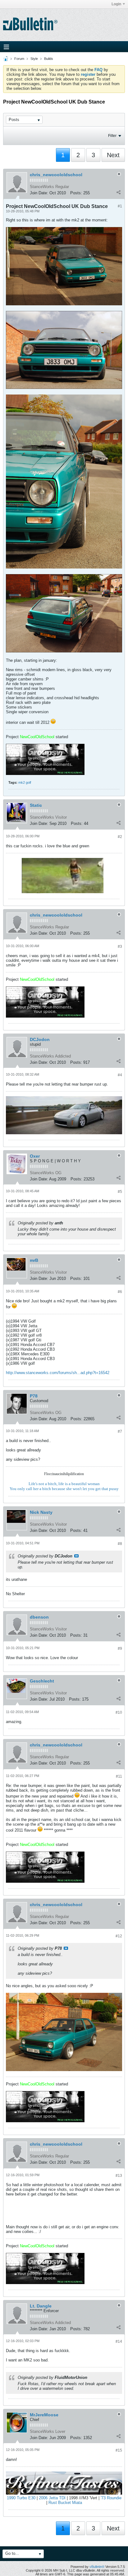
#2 (120, 837)
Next (113, 155)
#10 (119, 1712)
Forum (19, 59)
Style (34, 59)
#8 (120, 1544)
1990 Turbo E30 (21, 2498)
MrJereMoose (44, 2415)
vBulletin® (97, 2567)
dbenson (39, 1617)
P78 (34, 1396)
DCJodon (40, 1039)
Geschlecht (42, 1681)
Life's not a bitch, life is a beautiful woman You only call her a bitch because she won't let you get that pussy (64, 1486)
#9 (120, 1649)
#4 (120, 1075)
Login (116, 4)
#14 (119, 2341)
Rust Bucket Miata (65, 2503)
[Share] (118, 192)
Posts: (76, 193)
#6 (120, 1292)
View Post (76, 1556)
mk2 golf (25, 782)
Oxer (35, 1156)
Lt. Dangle (41, 2306)
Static (36, 805)
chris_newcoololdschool (56, 175)
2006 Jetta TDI (52, 2498)
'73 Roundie (111, 2498)
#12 (119, 1936)
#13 (119, 2176)
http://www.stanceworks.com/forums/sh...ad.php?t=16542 (58, 1373)
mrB (34, 1260)
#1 (120, 206)
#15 (119, 2450)
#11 (119, 1776)
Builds (49, 59)
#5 (120, 1192)
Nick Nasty (41, 1512)
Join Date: (39, 193)
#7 (120, 1431)
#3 (120, 947)
